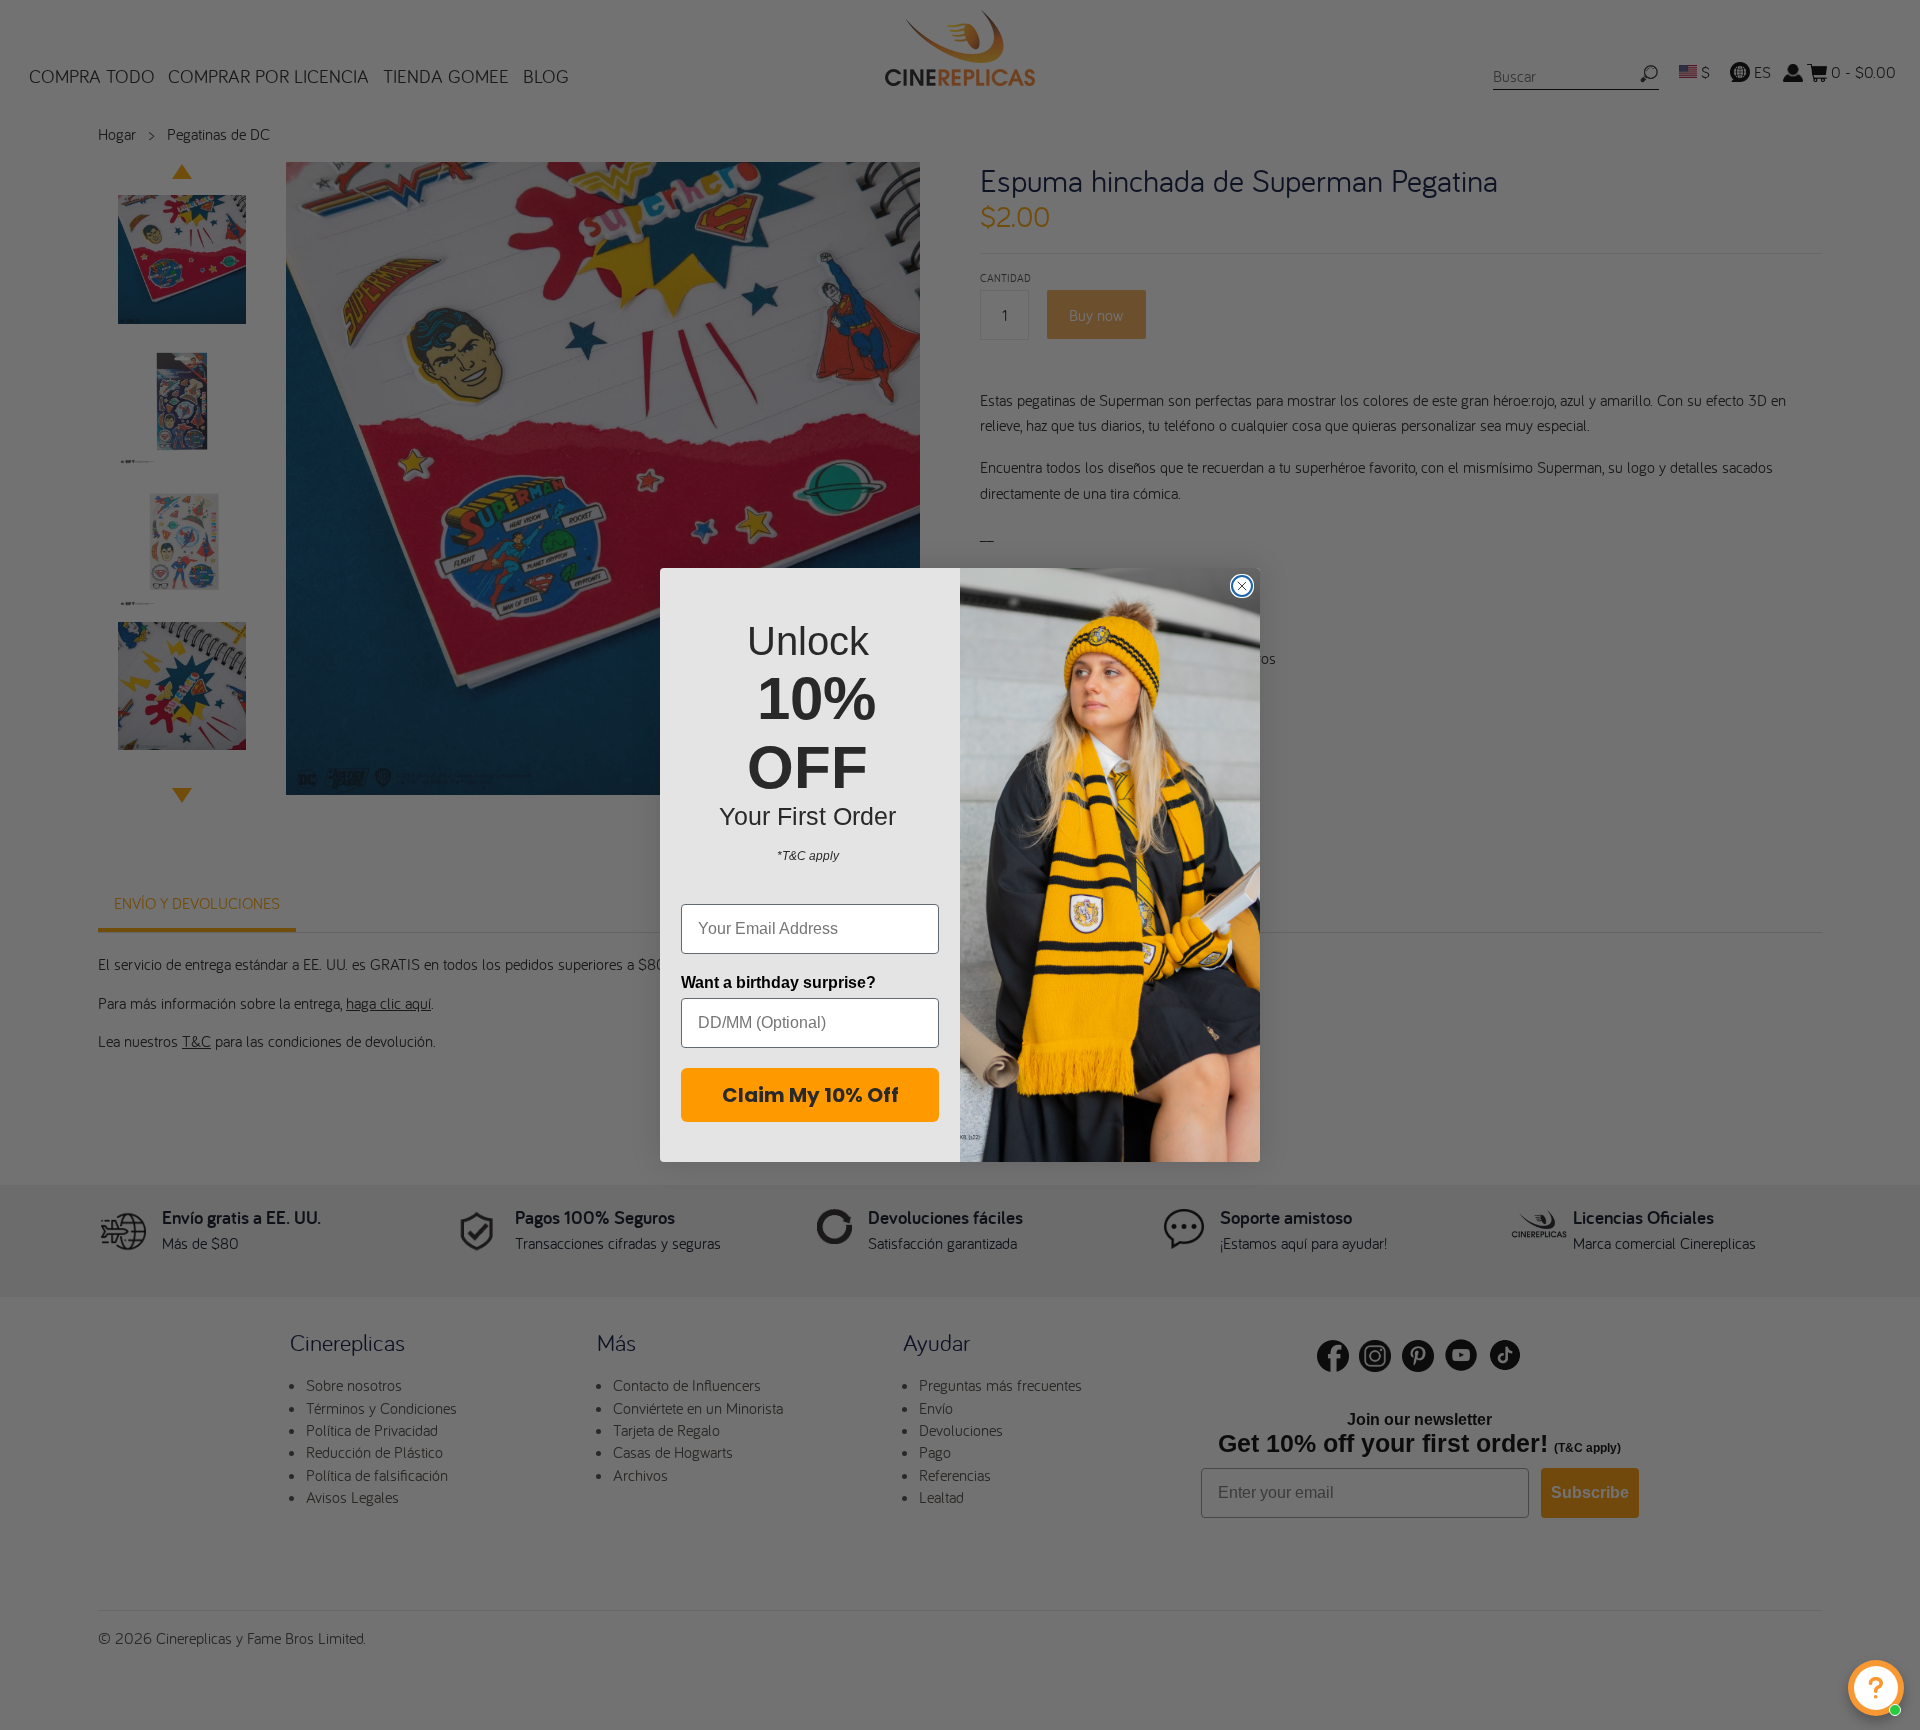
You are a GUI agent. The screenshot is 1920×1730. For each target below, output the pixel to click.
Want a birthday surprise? (778, 982)
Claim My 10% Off (810, 1095)
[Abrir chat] (1876, 1688)
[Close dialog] (1242, 586)
